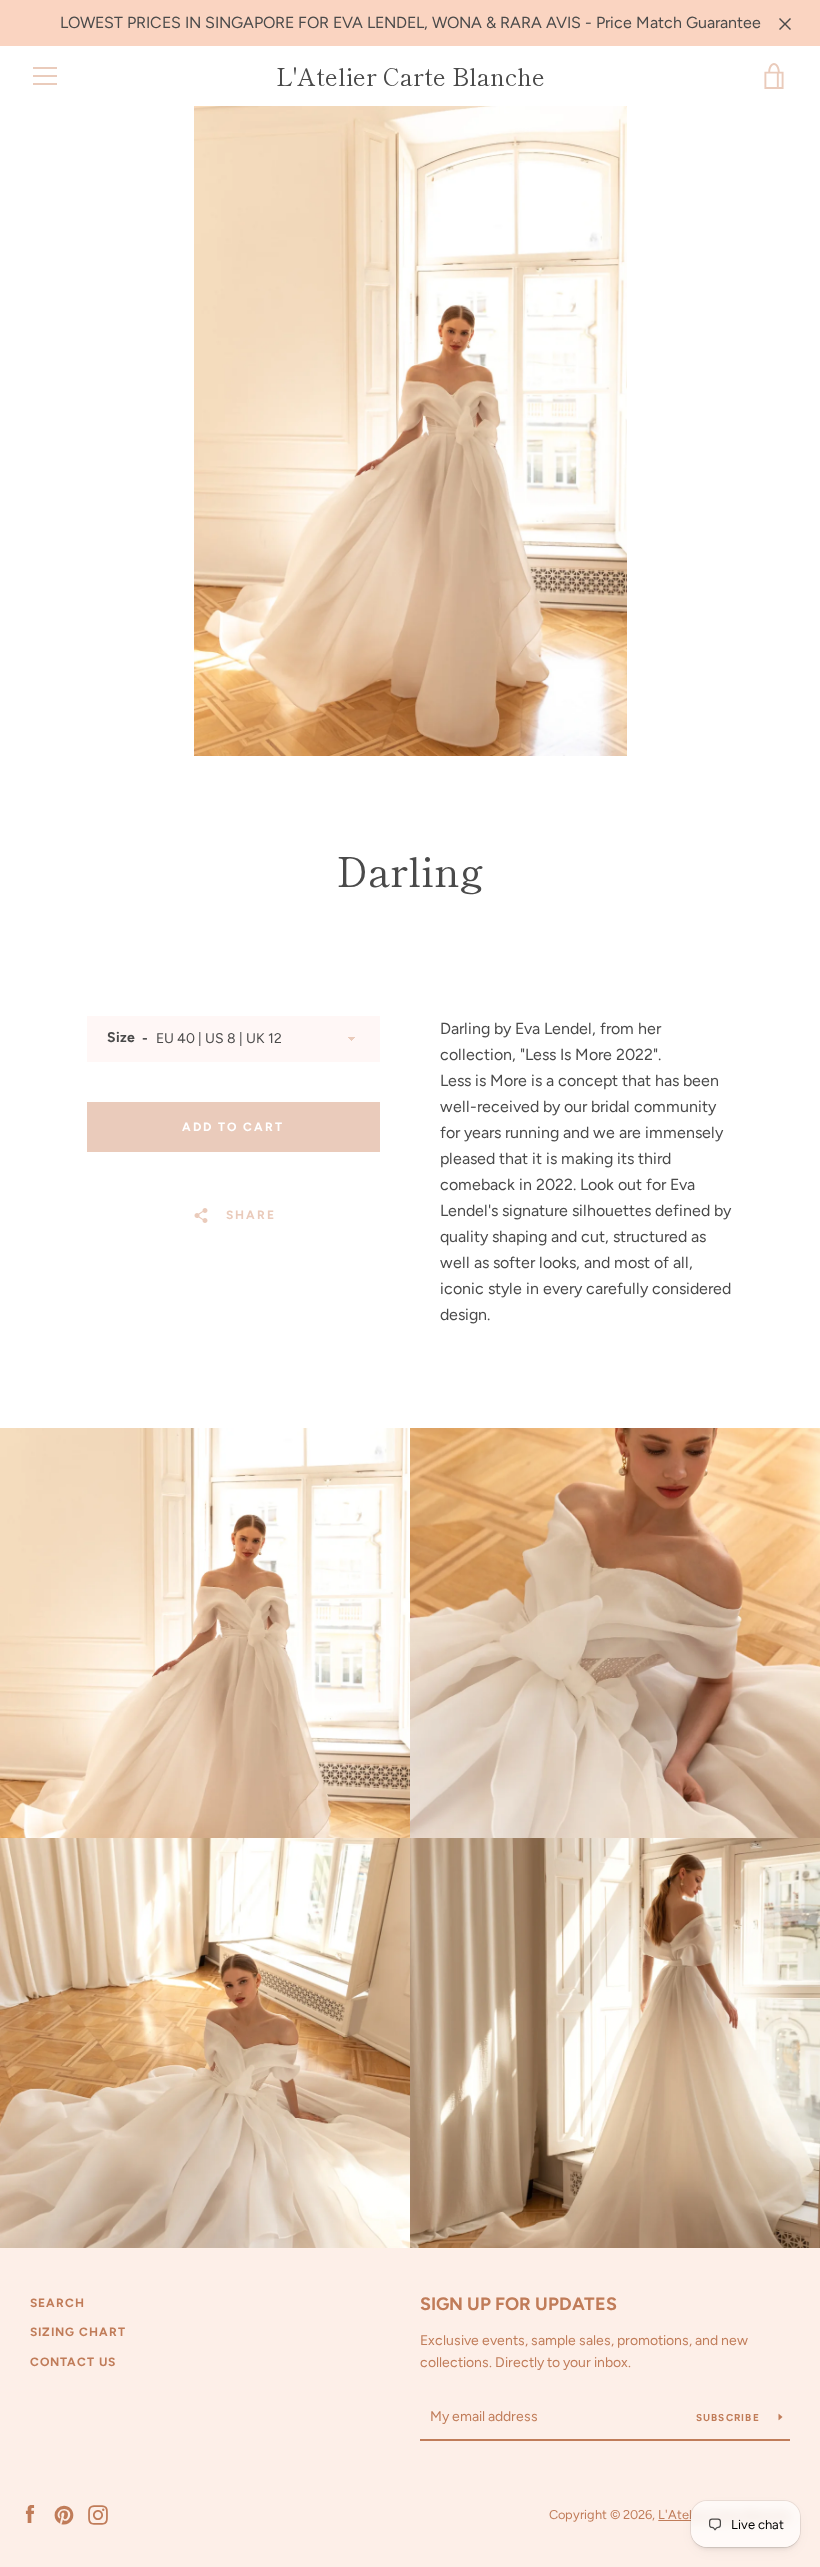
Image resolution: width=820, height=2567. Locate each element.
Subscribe (730, 2417)
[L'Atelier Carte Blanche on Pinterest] (64, 2513)
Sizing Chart (78, 2332)
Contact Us (73, 2362)
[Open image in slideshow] (410, 431)
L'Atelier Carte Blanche (410, 76)
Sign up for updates (518, 2304)
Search (57, 2303)
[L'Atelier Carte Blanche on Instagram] (98, 2513)
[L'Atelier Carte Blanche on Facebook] (30, 2513)
